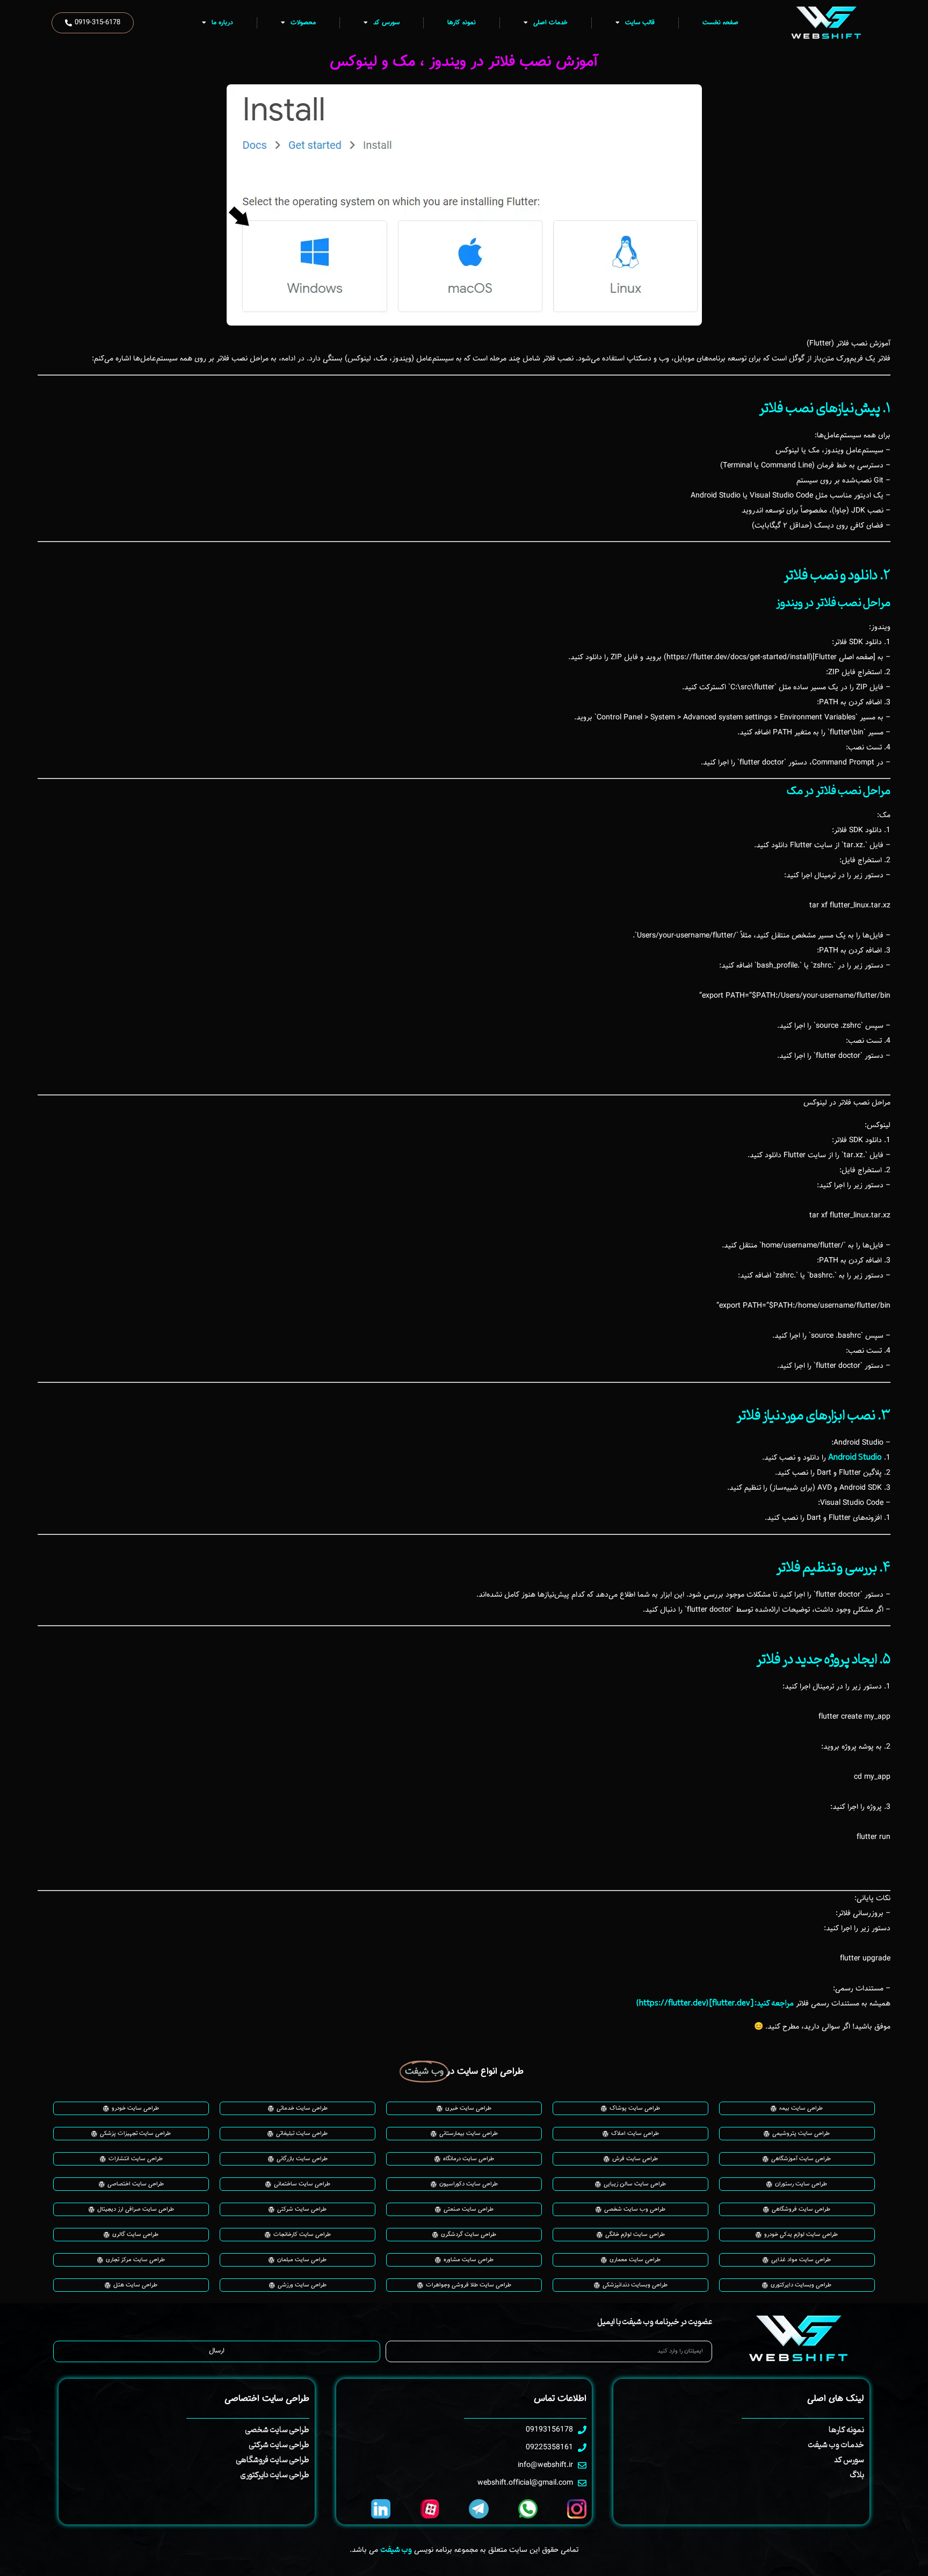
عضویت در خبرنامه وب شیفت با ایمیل (655, 2322)
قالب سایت (640, 23)
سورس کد (386, 23)
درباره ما (222, 23)
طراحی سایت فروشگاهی (273, 2460)
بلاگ (857, 2475)
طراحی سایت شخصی (277, 2430)
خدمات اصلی (550, 23)
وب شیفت (396, 2550)
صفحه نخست (720, 23)
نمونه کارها (462, 23)
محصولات (303, 23)
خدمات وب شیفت (836, 2445)
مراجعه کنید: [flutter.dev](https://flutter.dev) (715, 2004)
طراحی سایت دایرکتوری (275, 2475)
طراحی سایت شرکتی (279, 2445)
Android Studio (855, 1458)
